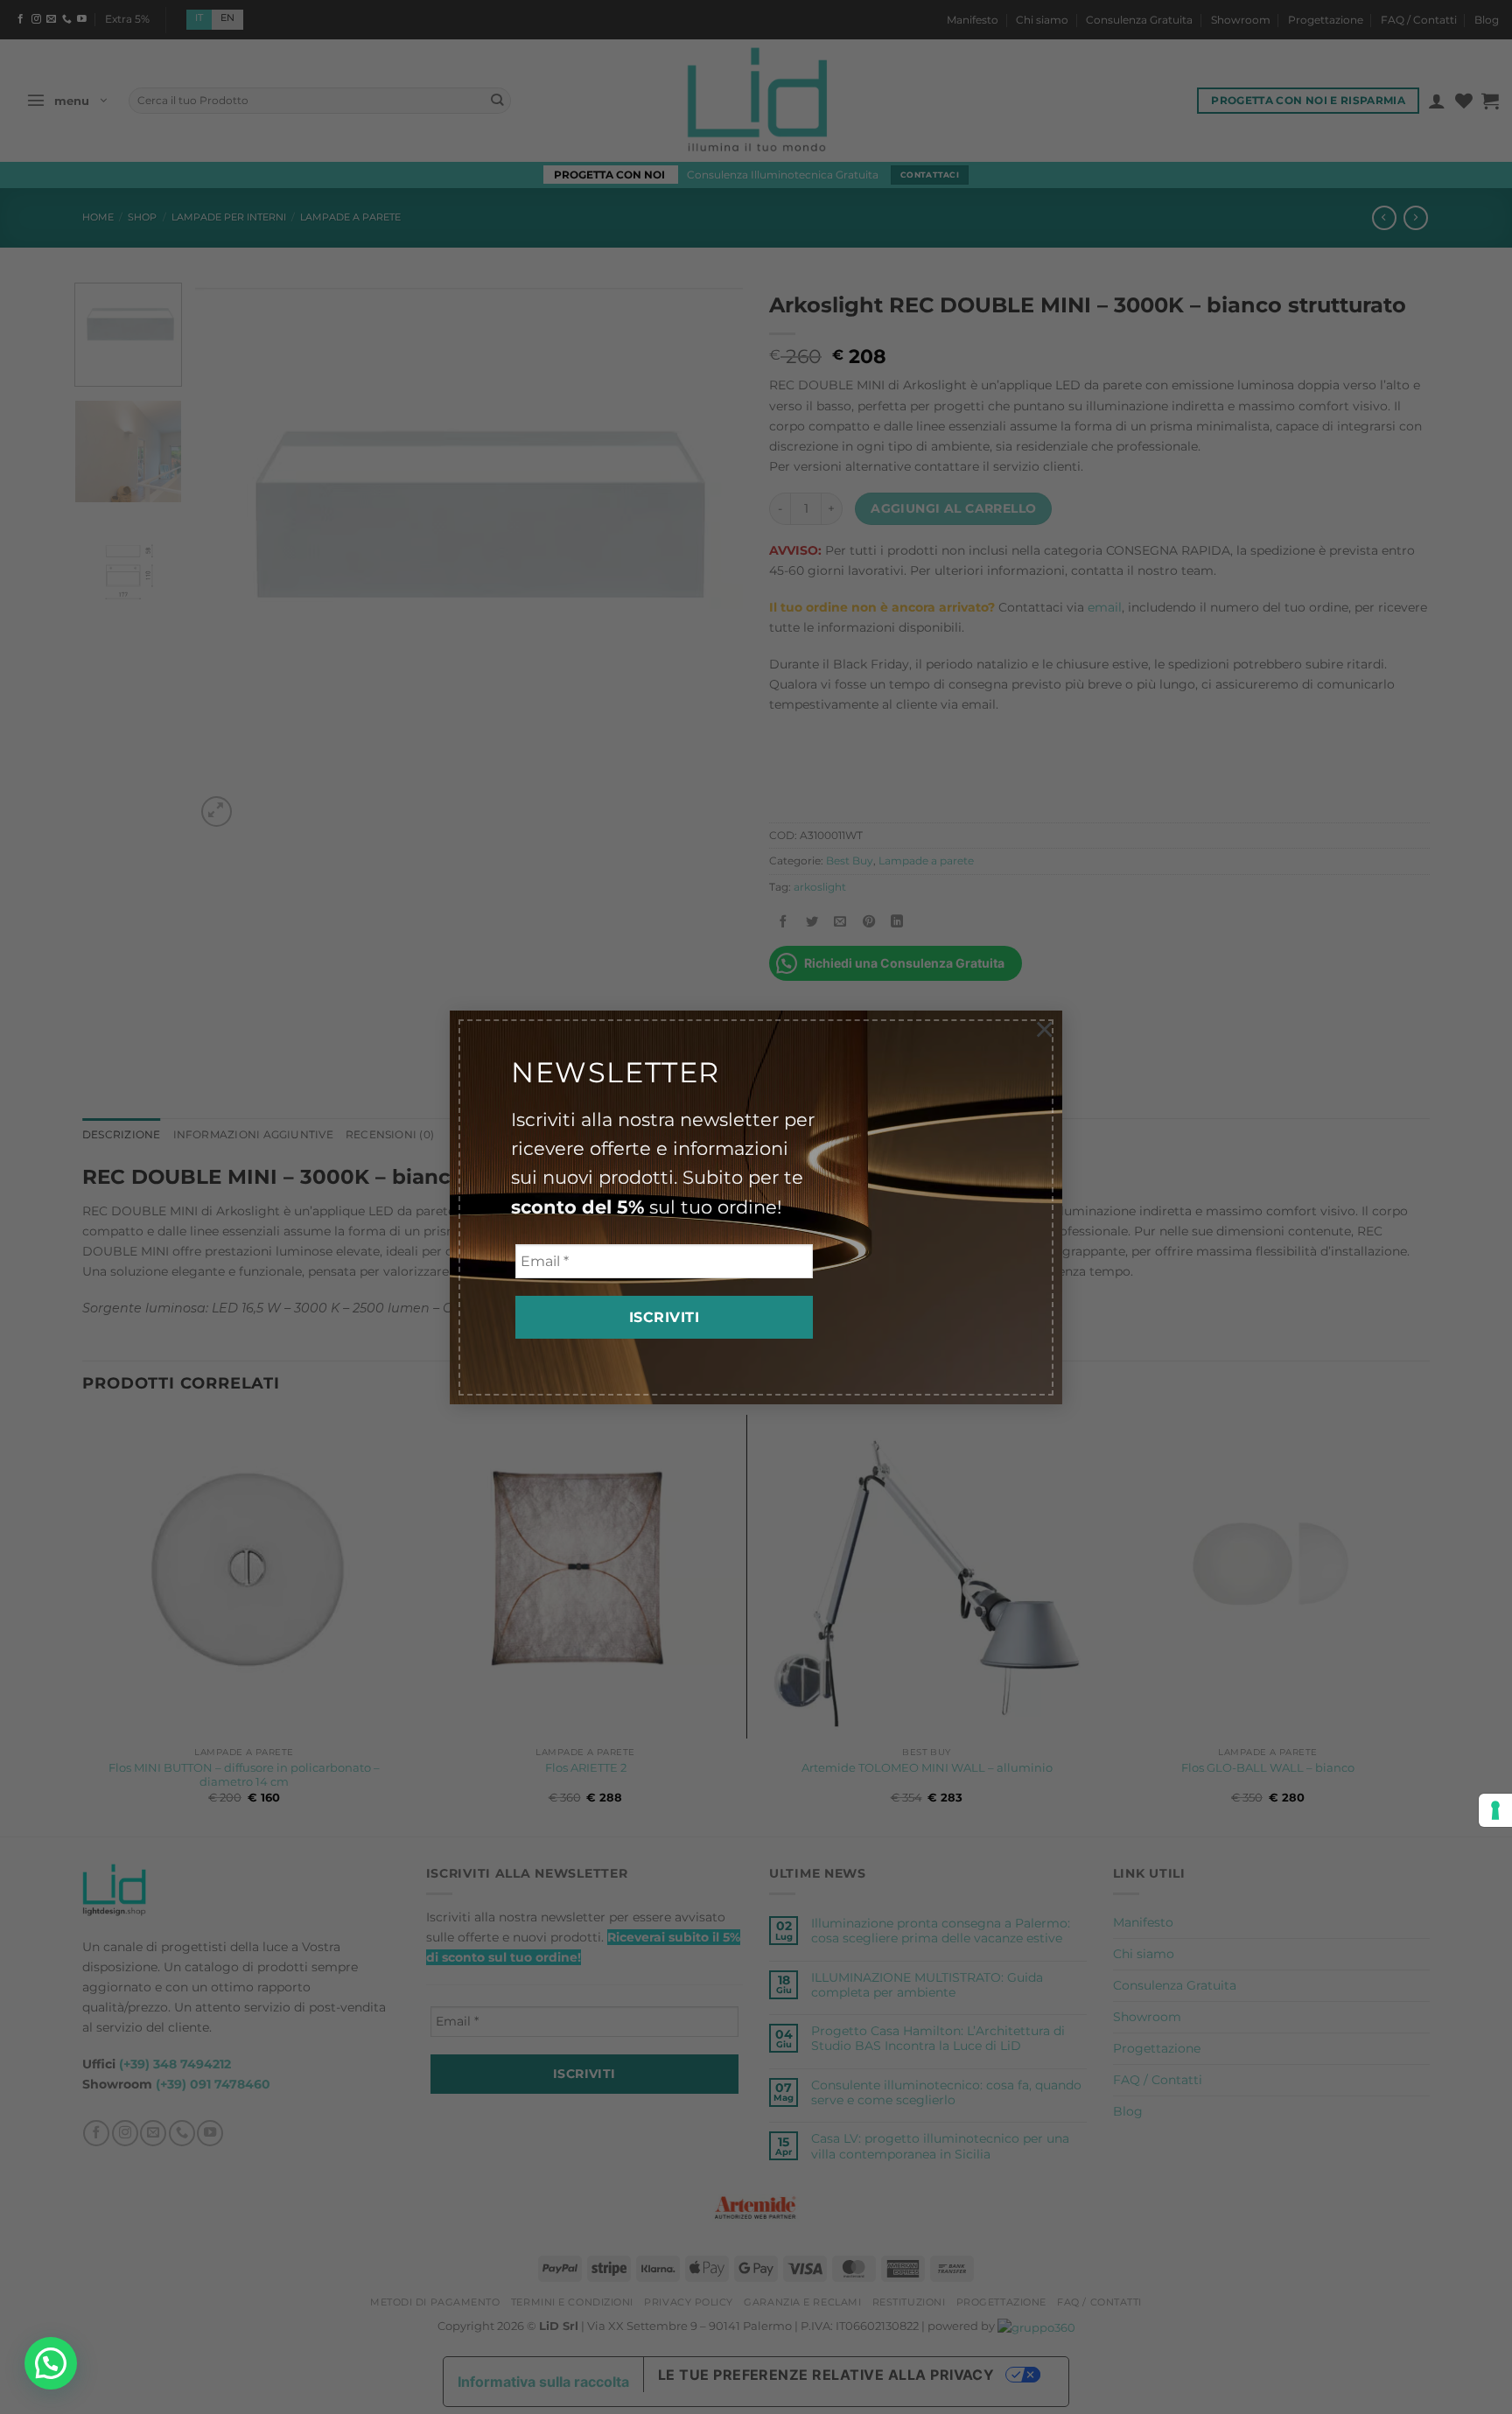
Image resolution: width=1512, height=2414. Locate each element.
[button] (51, 2363)
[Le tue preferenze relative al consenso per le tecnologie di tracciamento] (1495, 1810)
